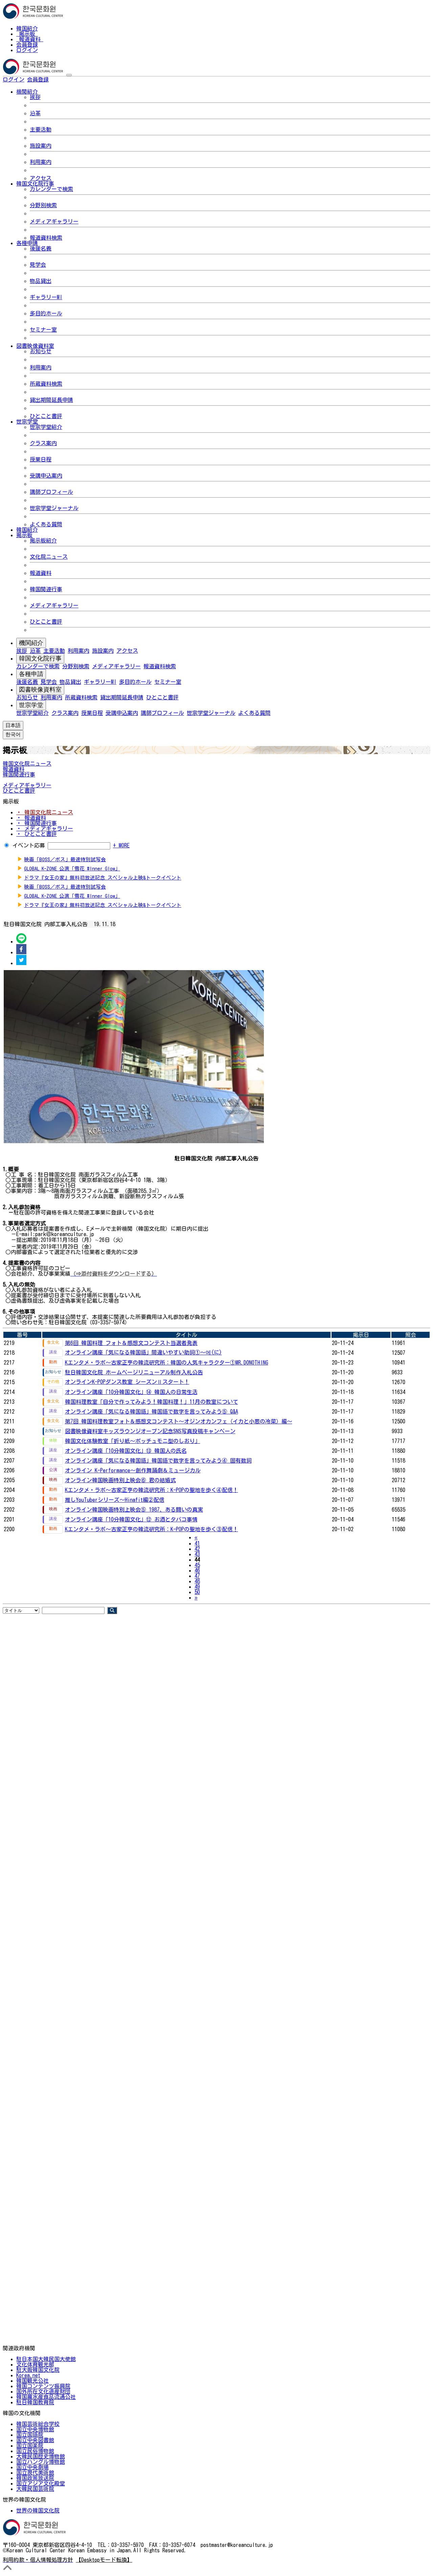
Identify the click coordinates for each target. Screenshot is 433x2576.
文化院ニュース (49, 557)
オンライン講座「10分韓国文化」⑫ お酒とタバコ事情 (131, 1519)
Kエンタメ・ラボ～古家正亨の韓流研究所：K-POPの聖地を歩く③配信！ (152, 1529)
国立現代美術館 (35, 2473)
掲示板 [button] (24, 535)
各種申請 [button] (27, 243)
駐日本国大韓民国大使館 (46, 2359)
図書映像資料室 (40, 690)
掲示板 (27, 34)
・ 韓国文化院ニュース (45, 812)
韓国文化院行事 (40, 658)
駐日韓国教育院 (35, 2402)
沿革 (35, 113)
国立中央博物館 (35, 2429)
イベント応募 (29, 845)
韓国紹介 (27, 28)
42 (197, 1549)
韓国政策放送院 (35, 2478)
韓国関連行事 (46, 589)
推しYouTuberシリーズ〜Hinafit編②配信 (115, 1500)
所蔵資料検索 (46, 384)
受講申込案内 (46, 476)
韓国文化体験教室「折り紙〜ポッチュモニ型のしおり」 (133, 1441)
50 (197, 1592)
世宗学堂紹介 (46, 427)
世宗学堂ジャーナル (54, 508)
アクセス (41, 178)
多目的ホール (46, 313)
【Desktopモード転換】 (104, 2560)
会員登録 (27, 45)
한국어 (60, 79)
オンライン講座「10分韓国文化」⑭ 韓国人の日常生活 (131, 1392)
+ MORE (121, 845)
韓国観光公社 (32, 2381)
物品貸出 (41, 281)
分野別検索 (43, 205)
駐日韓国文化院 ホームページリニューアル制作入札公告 (134, 1372)
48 (197, 1581)
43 (197, 1554)
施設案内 (41, 146)
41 (197, 1543)
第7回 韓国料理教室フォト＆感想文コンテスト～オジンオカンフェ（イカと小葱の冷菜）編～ (179, 1421)
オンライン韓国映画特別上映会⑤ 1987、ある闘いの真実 (134, 1510)
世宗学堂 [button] (27, 422)
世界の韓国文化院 (38, 2510)
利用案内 (41, 162)
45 (197, 1565)
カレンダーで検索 (51, 189)
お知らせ (41, 351)
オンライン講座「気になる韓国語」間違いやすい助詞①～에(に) (143, 1352)
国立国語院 (30, 2435)
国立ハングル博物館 (41, 2462)
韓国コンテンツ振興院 (43, 2386)
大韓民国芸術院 (35, 2489)
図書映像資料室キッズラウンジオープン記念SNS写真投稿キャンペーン (150, 1431)
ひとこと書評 (46, 416)
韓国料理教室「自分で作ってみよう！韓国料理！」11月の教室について (152, 1402)
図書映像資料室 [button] (35, 346)
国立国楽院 (30, 2446)
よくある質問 (46, 524)
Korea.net (28, 2375)
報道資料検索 (46, 238)
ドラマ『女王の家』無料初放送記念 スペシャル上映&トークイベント (103, 878)
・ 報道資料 (31, 818)
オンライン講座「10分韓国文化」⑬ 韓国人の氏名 (126, 1451)
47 (197, 1576)
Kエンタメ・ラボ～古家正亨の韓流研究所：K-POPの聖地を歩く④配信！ (152, 1490)
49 (197, 1587)
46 (197, 1570)
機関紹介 (31, 643)
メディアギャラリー (54, 221)
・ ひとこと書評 (37, 834)
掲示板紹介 (43, 540)
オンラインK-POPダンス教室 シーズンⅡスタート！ (127, 1382)
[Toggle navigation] (69, 75)
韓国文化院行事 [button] (35, 184)
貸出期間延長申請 (51, 400)
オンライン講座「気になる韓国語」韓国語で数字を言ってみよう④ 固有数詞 (158, 1461)
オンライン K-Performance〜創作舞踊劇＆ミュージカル (133, 1470)
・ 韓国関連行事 (37, 823)
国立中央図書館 (35, 2440)
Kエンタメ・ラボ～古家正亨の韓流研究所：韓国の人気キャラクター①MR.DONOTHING (167, 1363)
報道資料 (30, 39)
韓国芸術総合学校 (38, 2424)
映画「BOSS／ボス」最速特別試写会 (65, 859)
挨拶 (35, 97)
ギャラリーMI (46, 297)
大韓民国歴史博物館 (41, 2456)
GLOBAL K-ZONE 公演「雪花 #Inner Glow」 (72, 869)
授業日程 (41, 459)
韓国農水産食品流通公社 (46, 2397)
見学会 (38, 265)
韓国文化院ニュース (27, 764)
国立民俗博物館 (35, 2451)
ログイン (27, 50)
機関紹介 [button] (27, 92)
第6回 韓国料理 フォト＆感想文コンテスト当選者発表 (131, 1343)
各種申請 (31, 674)
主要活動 (41, 129)
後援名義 (41, 248)
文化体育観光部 (35, 2364)
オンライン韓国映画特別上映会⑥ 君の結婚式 (120, 1480)
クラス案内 (43, 443)
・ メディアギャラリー (45, 828)
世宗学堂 (31, 705)
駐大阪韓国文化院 (38, 2370)
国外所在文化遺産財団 (43, 2391)
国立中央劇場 (32, 2467)
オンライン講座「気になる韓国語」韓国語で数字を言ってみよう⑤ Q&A (152, 1412)
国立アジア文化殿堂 (41, 2483)
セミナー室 (43, 330)
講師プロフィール (51, 492)
